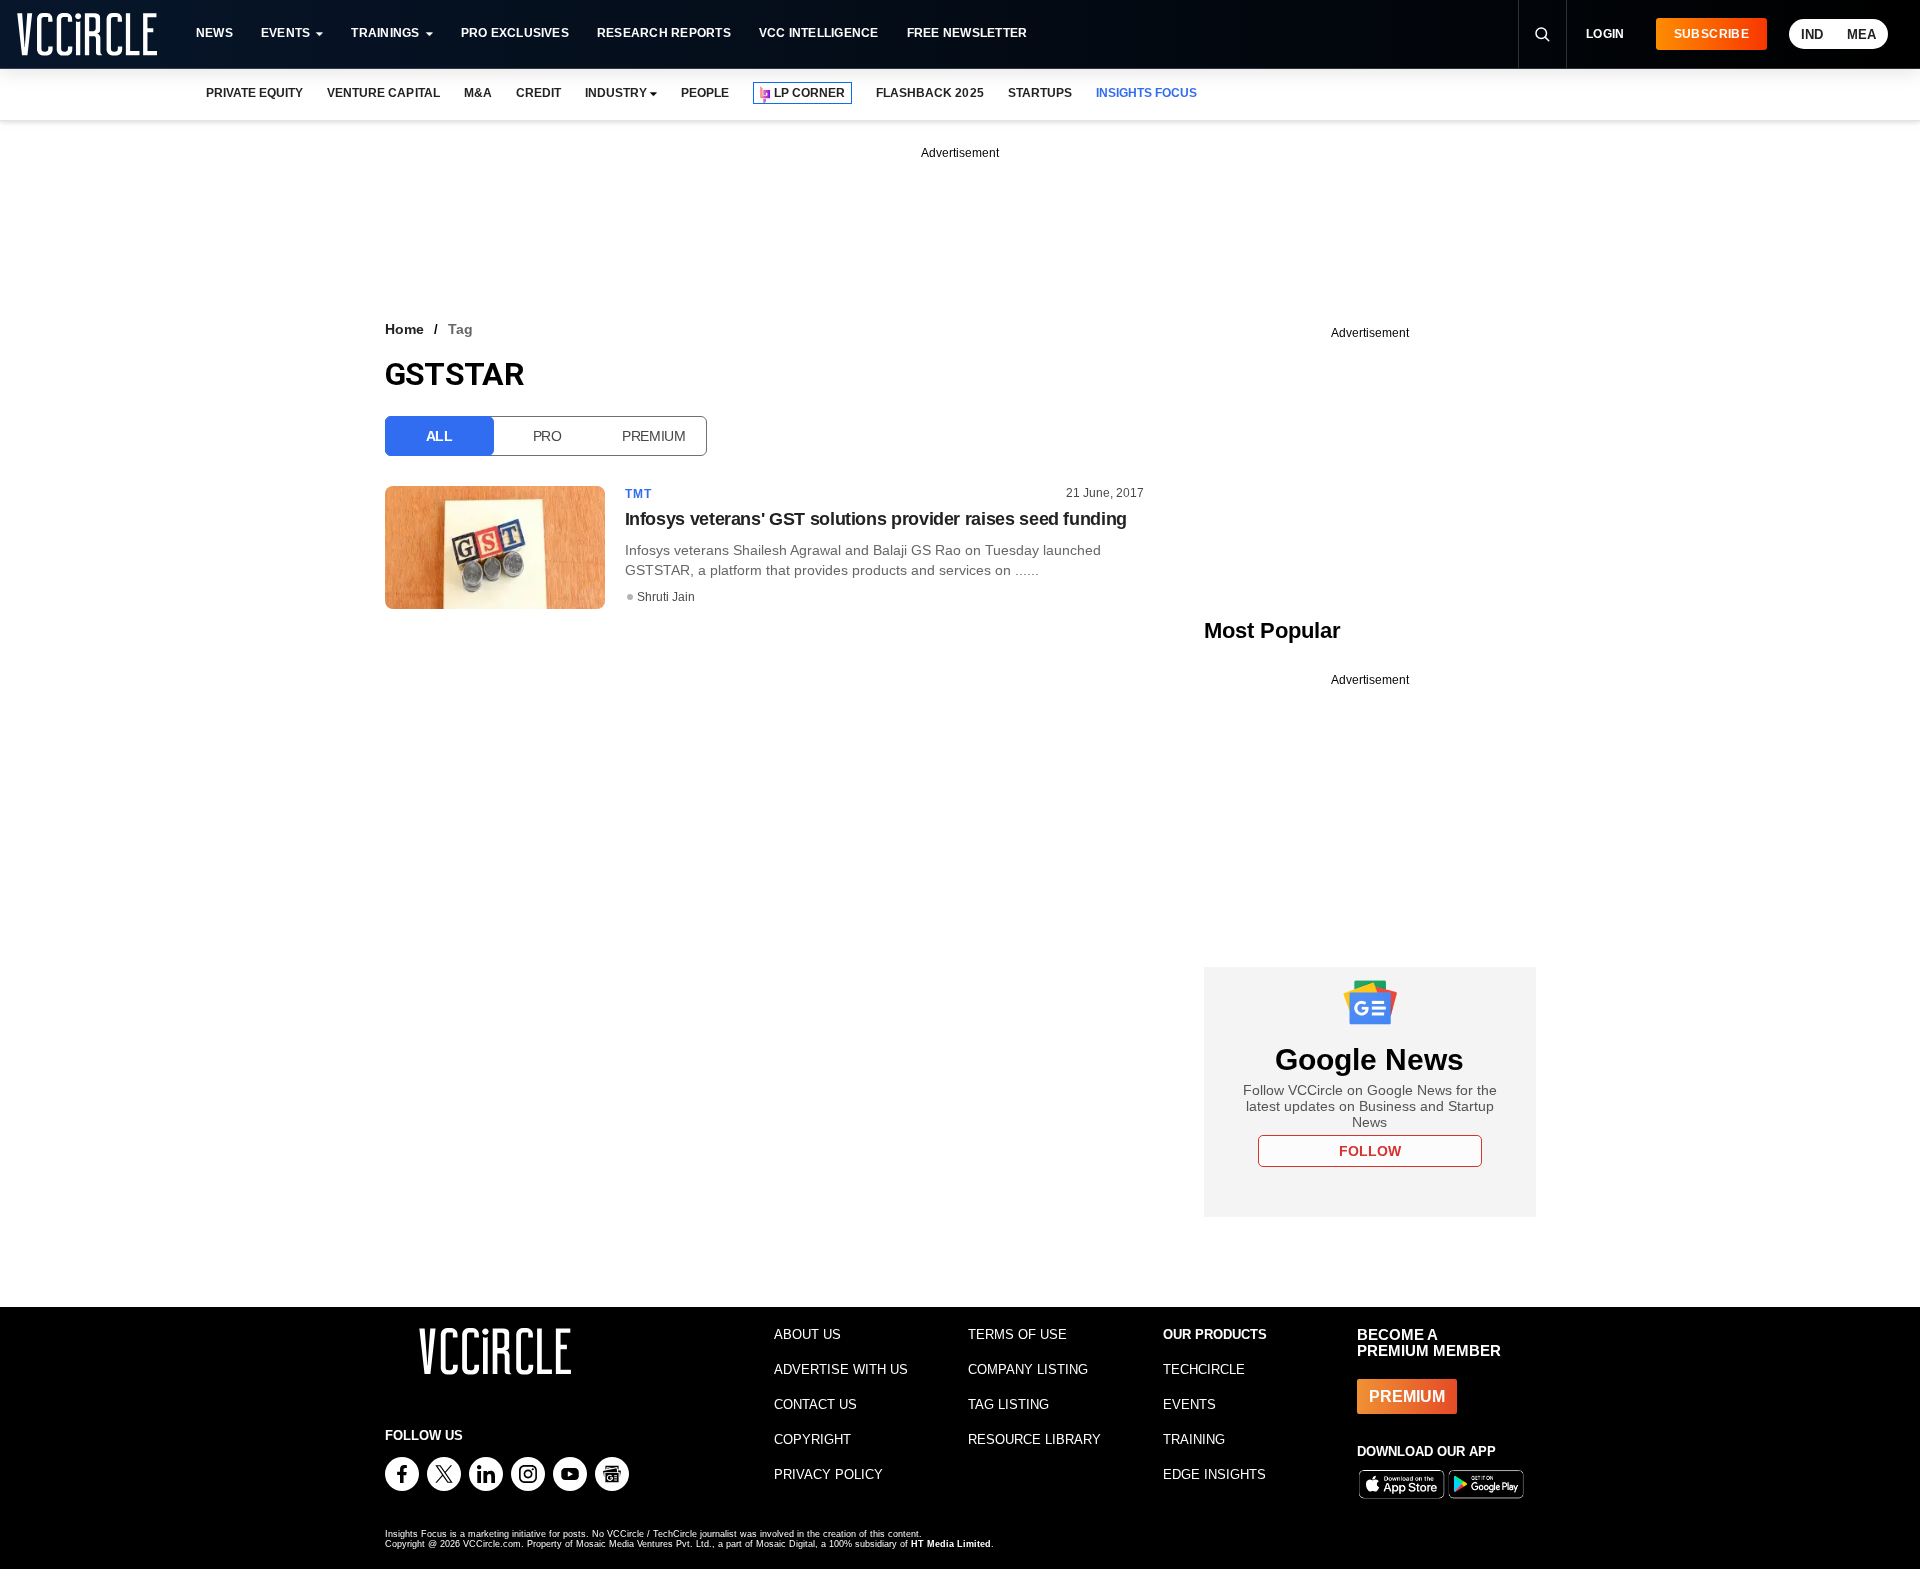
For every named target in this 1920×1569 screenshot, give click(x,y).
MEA (1861, 34)
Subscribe (1711, 34)
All (439, 436)
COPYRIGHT (812, 1439)
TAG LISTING (1008, 1404)
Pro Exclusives (515, 33)
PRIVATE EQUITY (254, 93)
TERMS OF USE (1017, 1334)
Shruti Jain (666, 597)
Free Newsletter (967, 33)
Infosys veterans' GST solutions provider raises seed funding (876, 519)
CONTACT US (815, 1404)
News (214, 33)
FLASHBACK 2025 (929, 93)
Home (404, 329)
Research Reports (664, 33)
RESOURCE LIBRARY (1034, 1439)
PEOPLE (705, 93)
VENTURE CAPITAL (383, 93)
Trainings (385, 33)
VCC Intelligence (819, 33)
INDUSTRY (616, 93)
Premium (654, 436)
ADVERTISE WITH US (841, 1369)
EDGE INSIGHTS (1214, 1474)
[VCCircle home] (87, 34)
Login (1605, 34)
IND (1812, 34)
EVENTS (1189, 1404)
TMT (639, 494)
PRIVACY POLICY (828, 1474)
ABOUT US (807, 1334)
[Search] (1542, 34)
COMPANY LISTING (1028, 1369)
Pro (547, 436)
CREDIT (538, 93)
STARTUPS (1040, 93)
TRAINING (1194, 1439)
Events (285, 33)
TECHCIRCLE (1204, 1369)
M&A (478, 93)
